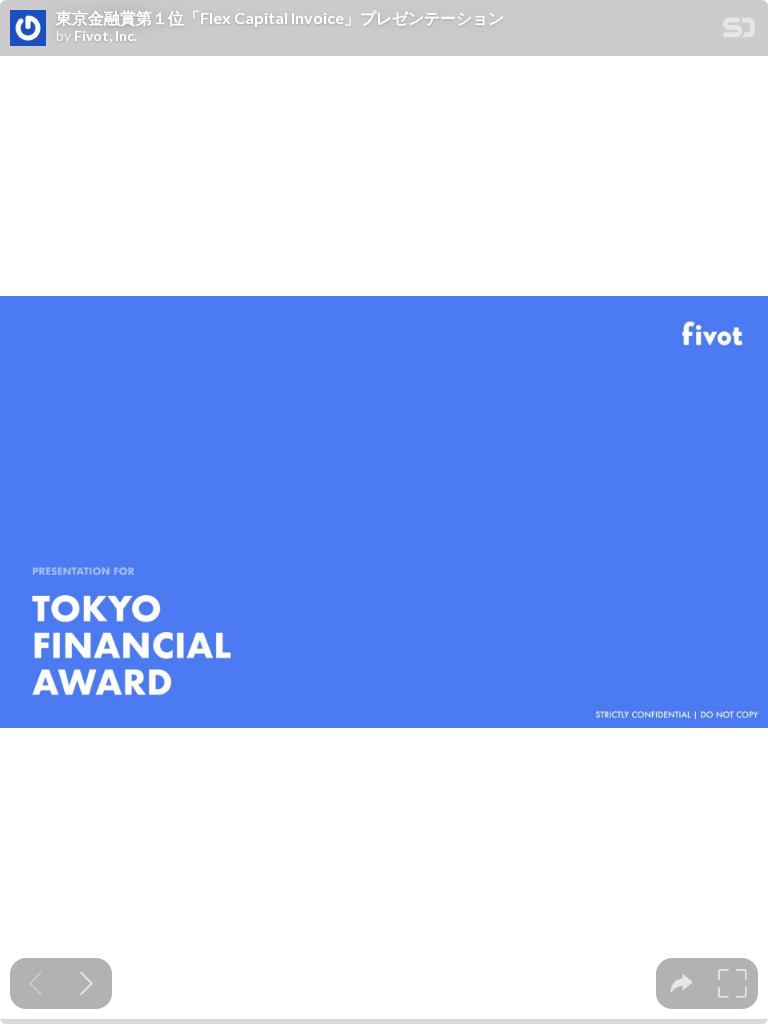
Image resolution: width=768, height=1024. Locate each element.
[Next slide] (86, 983)
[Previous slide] (35, 983)
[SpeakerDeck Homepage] (739, 31)
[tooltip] (681, 983)
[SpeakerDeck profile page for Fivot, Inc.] (28, 29)
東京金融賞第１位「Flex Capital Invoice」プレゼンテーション (280, 18)
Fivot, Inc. (105, 36)
